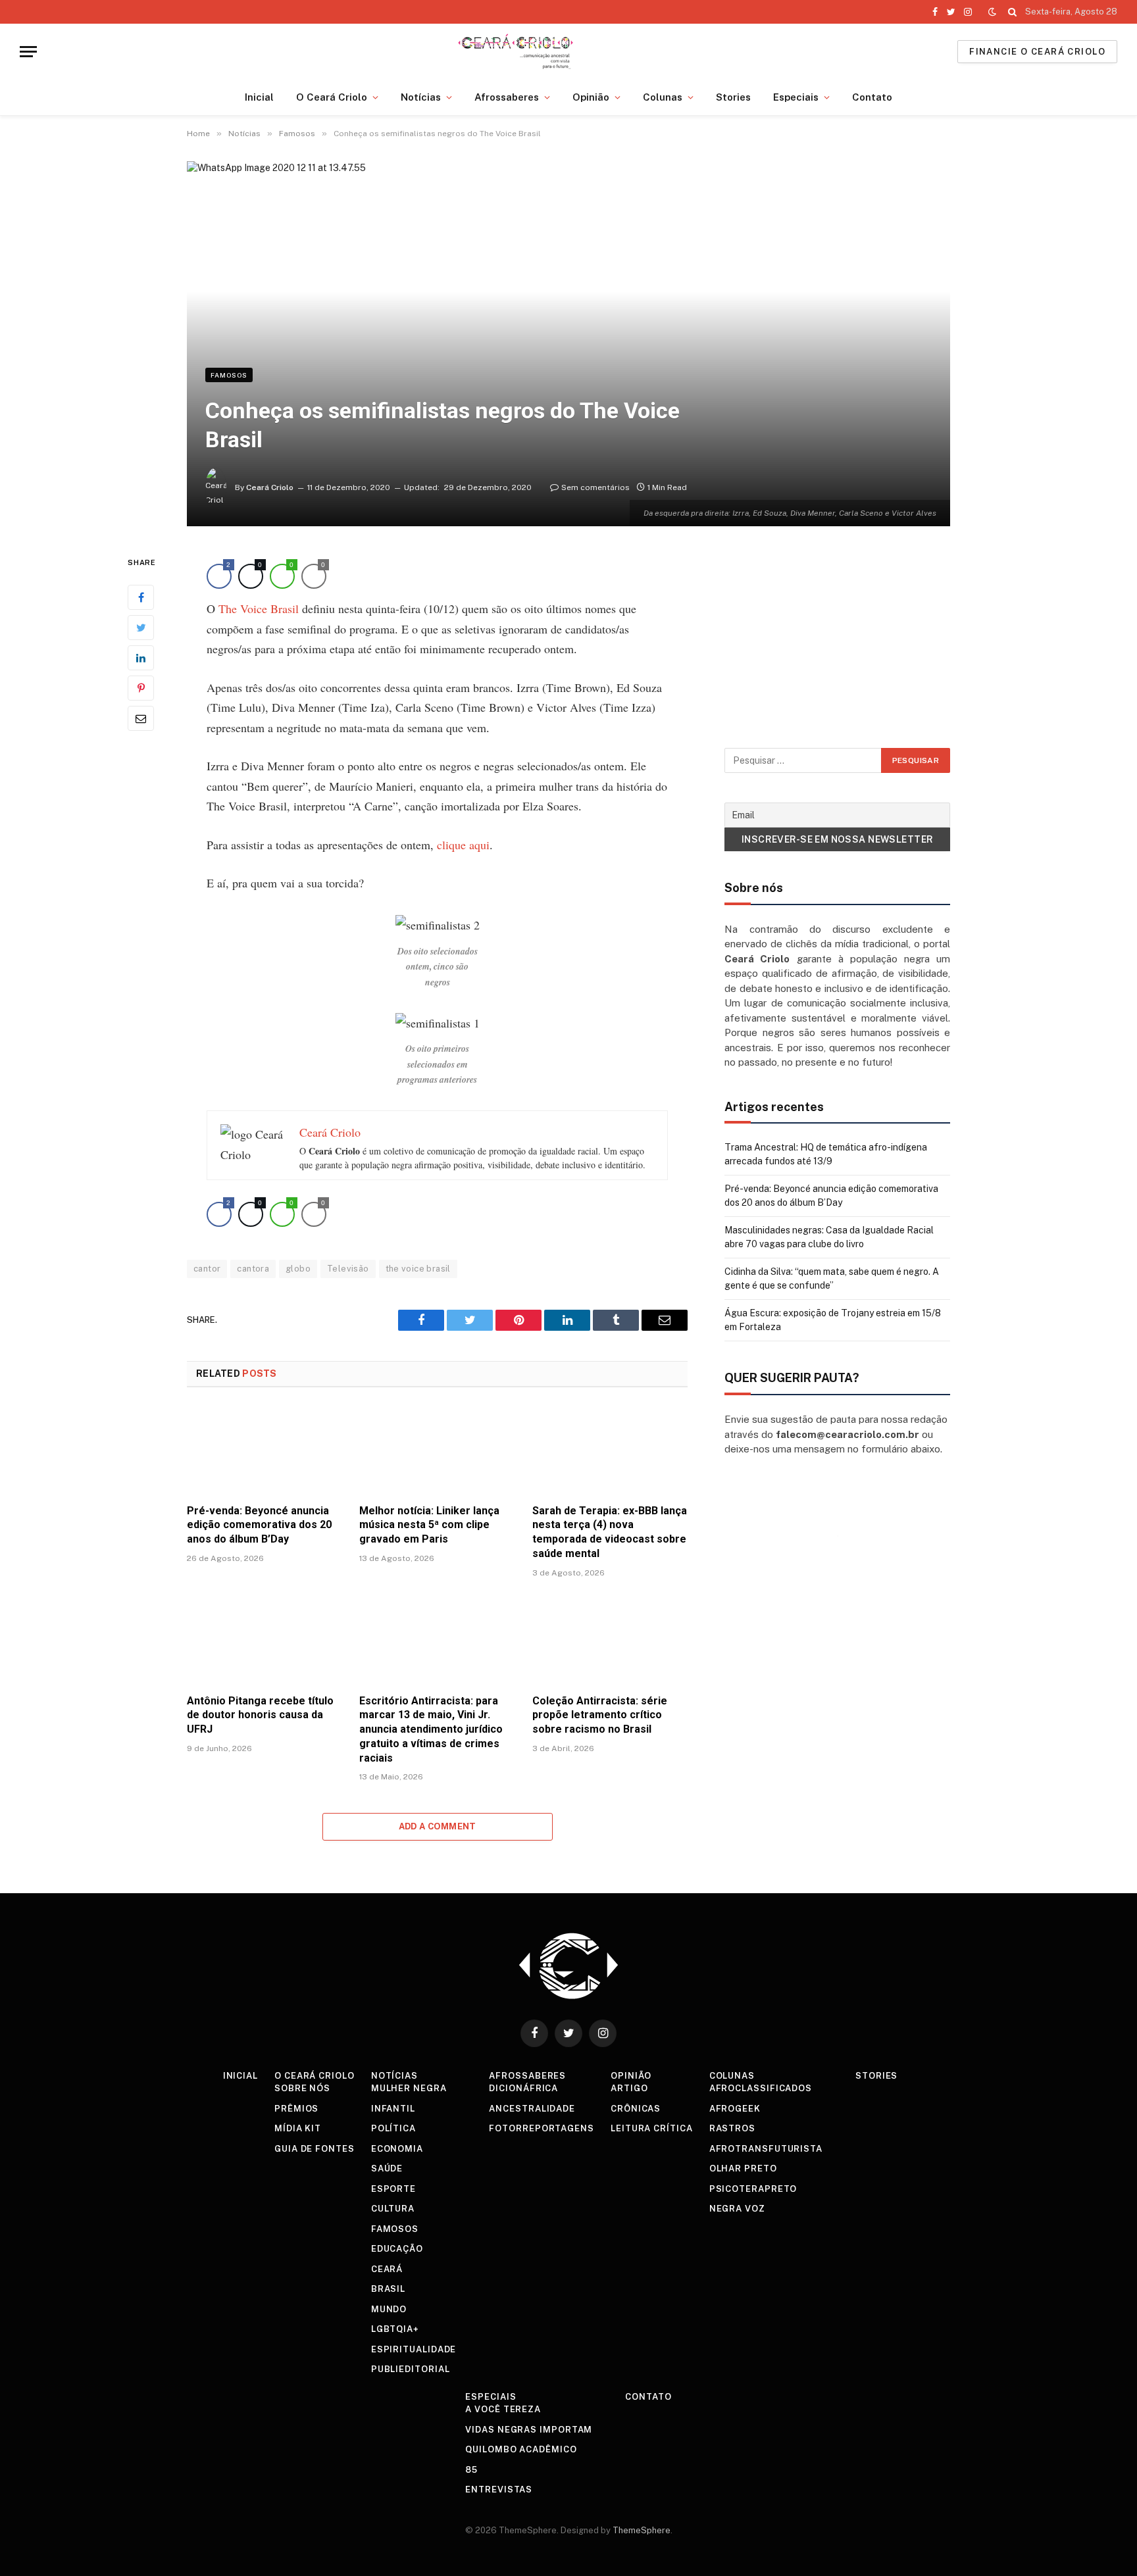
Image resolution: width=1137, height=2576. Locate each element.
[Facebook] (141, 597)
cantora (253, 1269)
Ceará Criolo (270, 487)
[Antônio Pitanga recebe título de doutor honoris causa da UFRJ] (265, 1640)
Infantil (393, 2109)
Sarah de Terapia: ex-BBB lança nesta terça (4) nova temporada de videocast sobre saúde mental (610, 1532)
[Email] (141, 718)
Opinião (591, 97)
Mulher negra (409, 2088)
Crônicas (636, 2109)
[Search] (1012, 12)
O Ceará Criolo (332, 97)
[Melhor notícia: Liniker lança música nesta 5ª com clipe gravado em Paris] (437, 1449)
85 (471, 2470)
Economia (397, 2149)
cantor (207, 1269)
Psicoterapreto (753, 2189)
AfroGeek (735, 2109)
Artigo (629, 2088)
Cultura (393, 2209)
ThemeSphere (642, 2530)
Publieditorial (411, 2369)
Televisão (348, 1269)
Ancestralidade (532, 2109)
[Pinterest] (141, 688)
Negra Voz (737, 2209)
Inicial (259, 97)
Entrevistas (499, 2489)
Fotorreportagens (542, 2128)
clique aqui (463, 845)
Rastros (732, 2128)
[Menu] (28, 52)
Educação (397, 2249)
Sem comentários (595, 487)
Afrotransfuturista (766, 2149)
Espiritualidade (414, 2349)
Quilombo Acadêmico (521, 2449)
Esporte (393, 2189)
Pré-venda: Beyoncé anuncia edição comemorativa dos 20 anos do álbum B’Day (259, 1525)
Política (393, 2128)
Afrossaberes (507, 97)
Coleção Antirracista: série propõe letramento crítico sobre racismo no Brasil (600, 1715)
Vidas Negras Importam (529, 2430)
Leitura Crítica (652, 2128)
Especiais (796, 97)
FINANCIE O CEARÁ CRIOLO (1037, 52)
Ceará (387, 2269)
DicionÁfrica (523, 2088)
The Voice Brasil (259, 608)
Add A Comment (438, 1826)
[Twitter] (141, 628)
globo (298, 1269)
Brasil (388, 2289)
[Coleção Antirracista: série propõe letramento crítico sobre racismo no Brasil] (610, 1640)
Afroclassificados (761, 2088)
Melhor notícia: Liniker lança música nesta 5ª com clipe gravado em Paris (429, 1525)
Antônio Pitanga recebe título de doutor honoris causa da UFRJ (260, 1715)
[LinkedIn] (141, 658)
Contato (872, 97)
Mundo (389, 2309)
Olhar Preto (743, 2168)
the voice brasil (418, 1269)
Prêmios (296, 2109)
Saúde (387, 2168)
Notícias (421, 97)
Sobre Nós (302, 2088)
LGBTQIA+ (395, 2329)
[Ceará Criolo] (516, 52)
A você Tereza (503, 2409)
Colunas (663, 97)
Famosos (229, 375)
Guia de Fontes (315, 2149)
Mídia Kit (298, 2128)
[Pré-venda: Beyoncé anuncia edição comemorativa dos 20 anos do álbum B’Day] (265, 1449)
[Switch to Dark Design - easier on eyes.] (992, 12)
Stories (733, 97)
